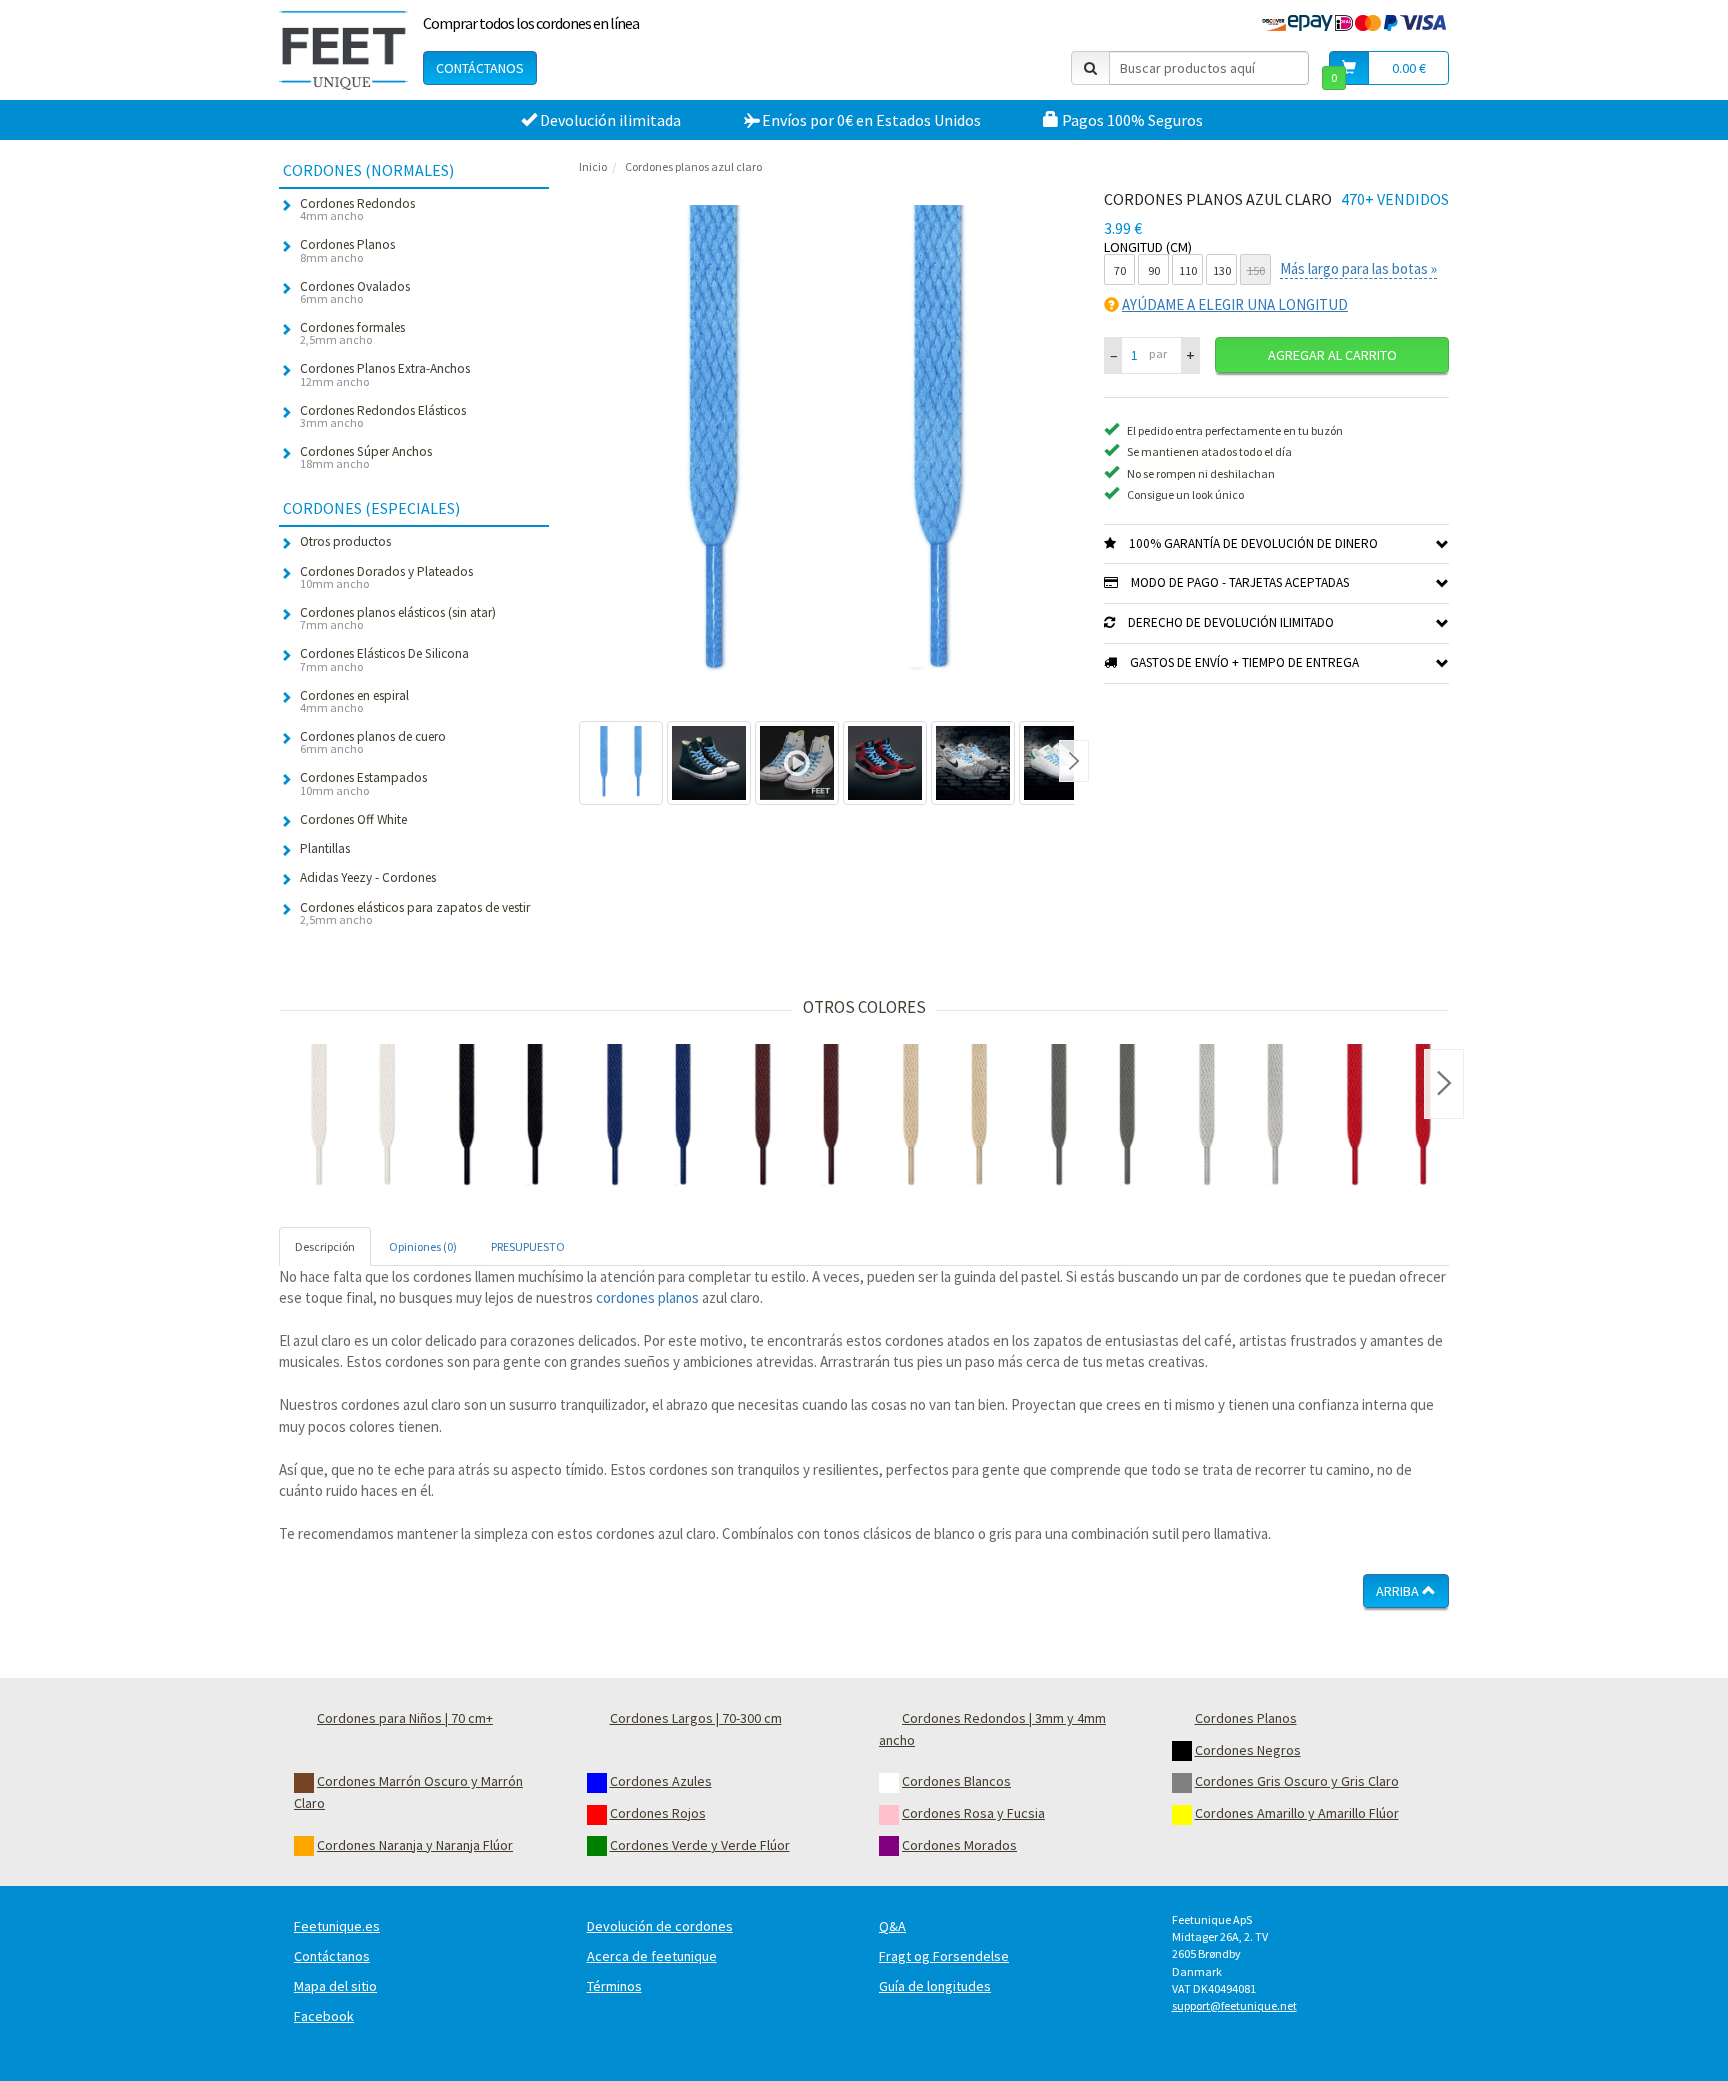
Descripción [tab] (325, 1246)
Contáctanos (480, 68)
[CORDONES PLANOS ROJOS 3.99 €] (1389, 1118)
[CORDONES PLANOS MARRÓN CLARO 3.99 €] (945, 1118)
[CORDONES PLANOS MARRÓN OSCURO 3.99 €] (797, 1118)
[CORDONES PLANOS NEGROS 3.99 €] (501, 1118)
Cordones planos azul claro (693, 166)
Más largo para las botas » (1358, 268)
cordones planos (647, 1297)
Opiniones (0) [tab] (423, 1246)
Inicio (593, 166)
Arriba (1399, 1591)
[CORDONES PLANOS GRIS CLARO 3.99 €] (1241, 1118)
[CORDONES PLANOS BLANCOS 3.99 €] (353, 1118)
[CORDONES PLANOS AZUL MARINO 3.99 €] (649, 1118)
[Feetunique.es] (343, 50)
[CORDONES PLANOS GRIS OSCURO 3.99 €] (1093, 1118)
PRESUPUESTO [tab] (528, 1246)
